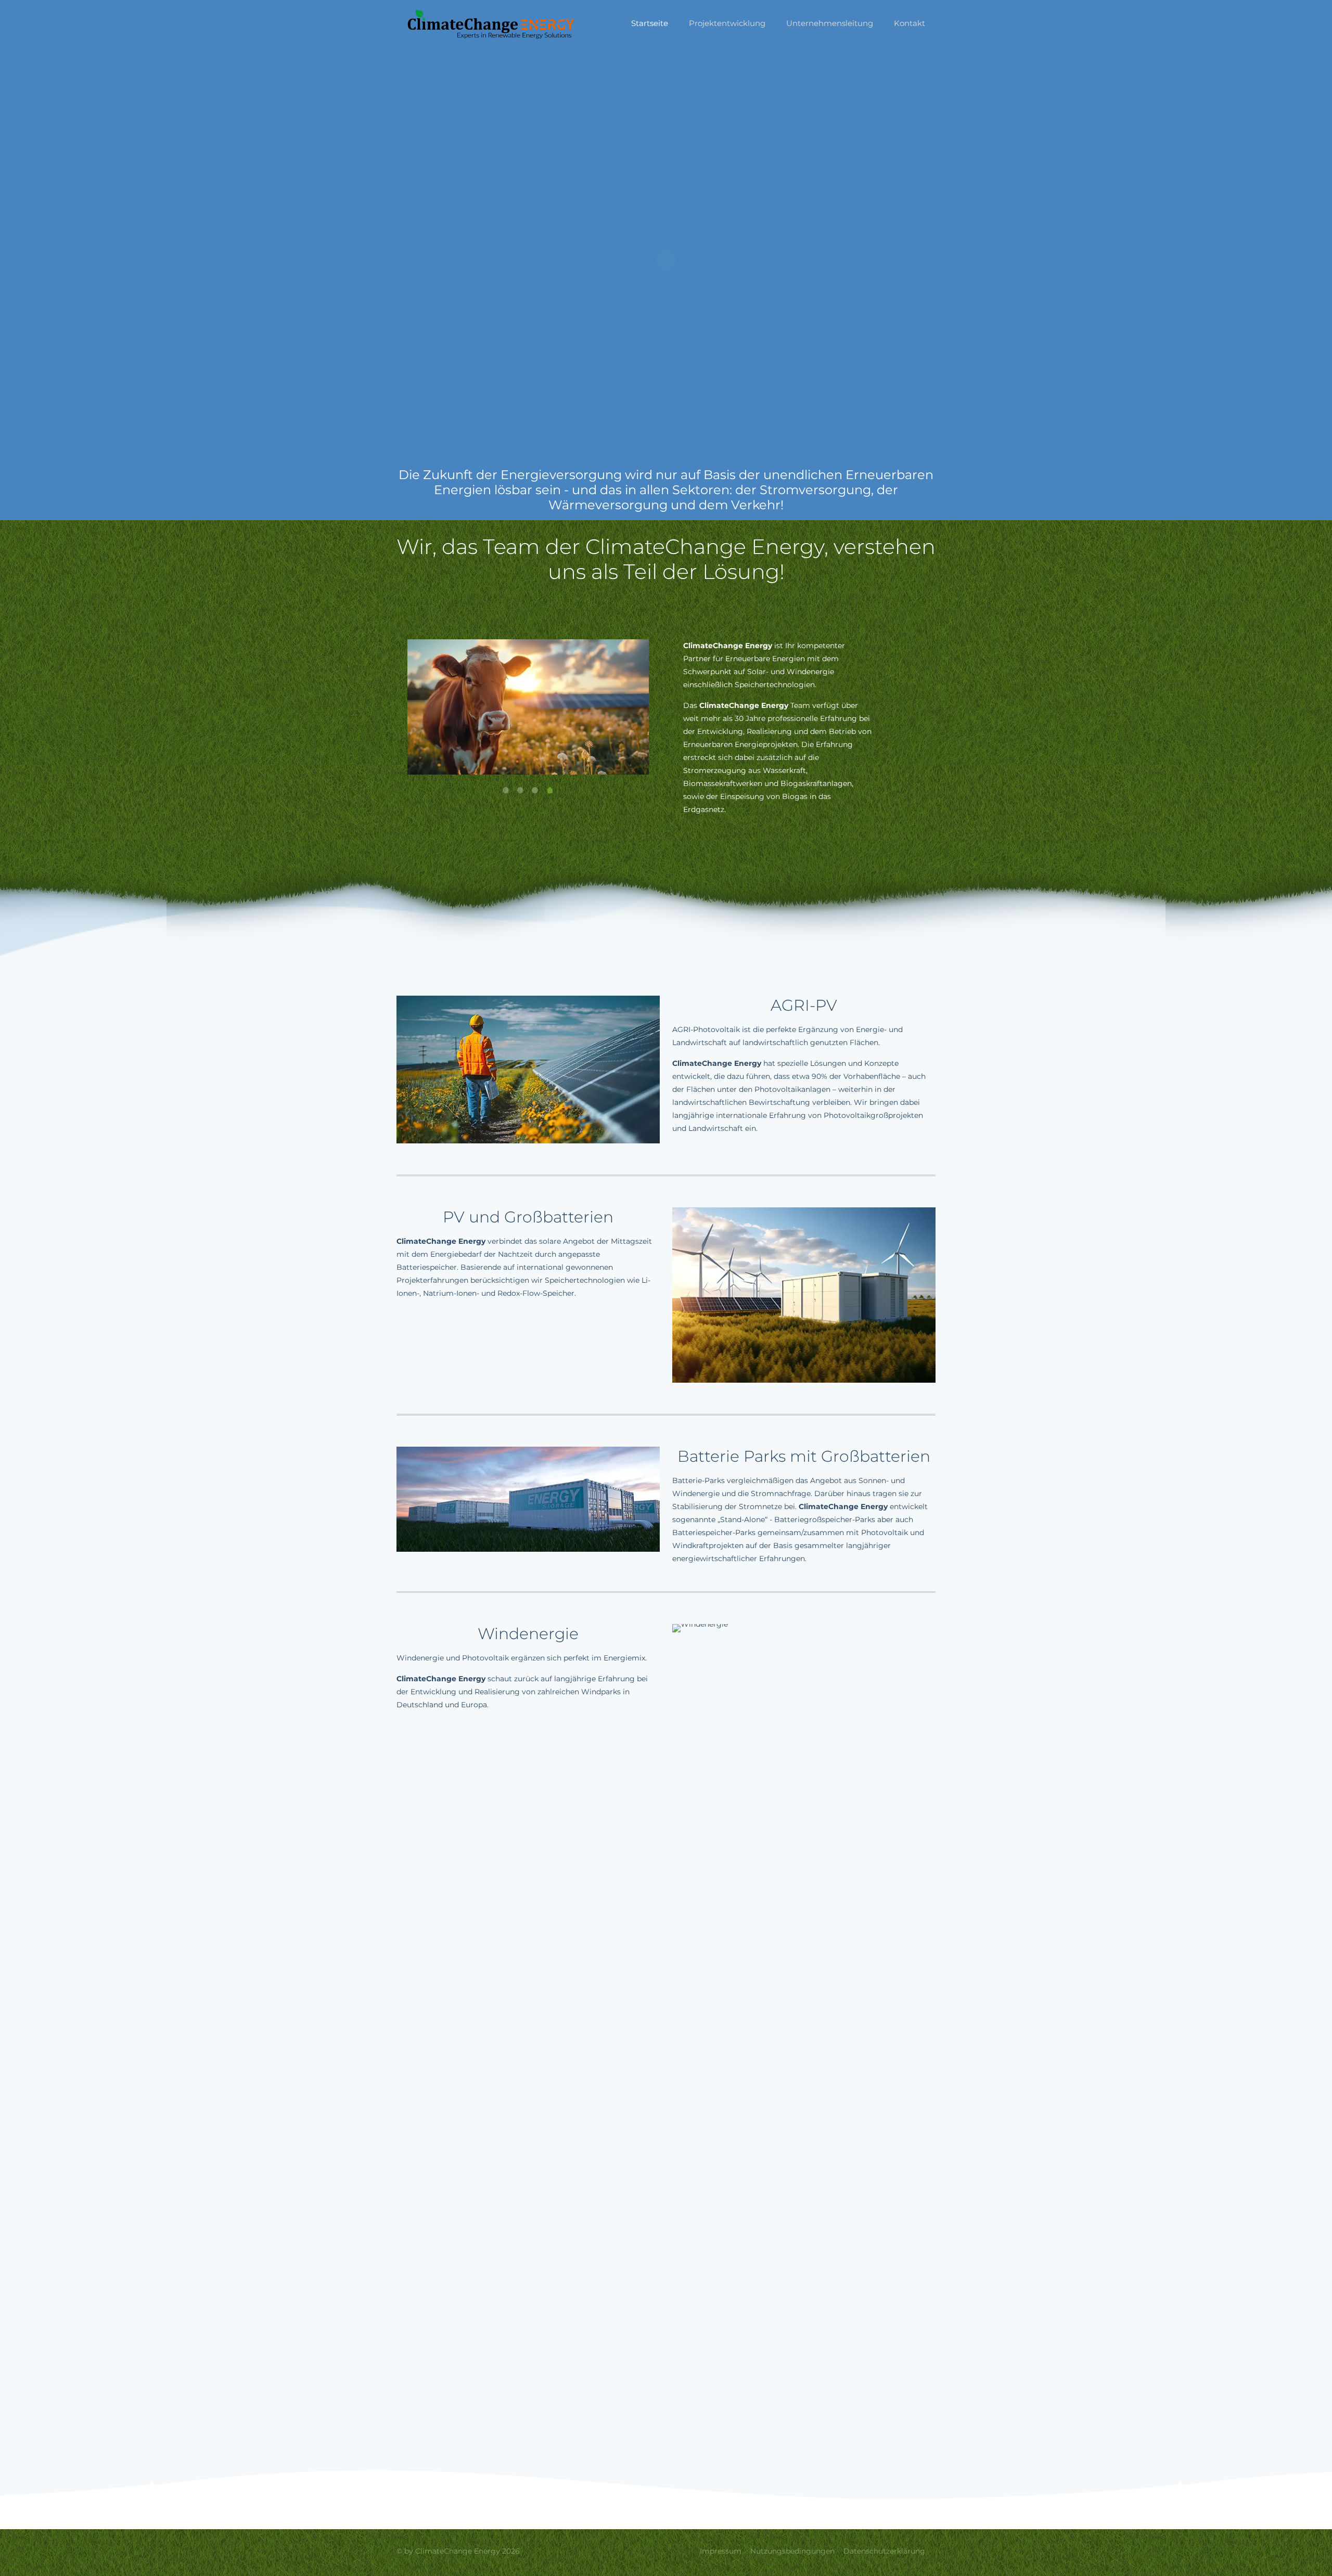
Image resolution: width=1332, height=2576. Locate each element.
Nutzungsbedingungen (792, 2551)
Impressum (721, 2551)
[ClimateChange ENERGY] (491, 23)
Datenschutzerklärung (884, 2551)
